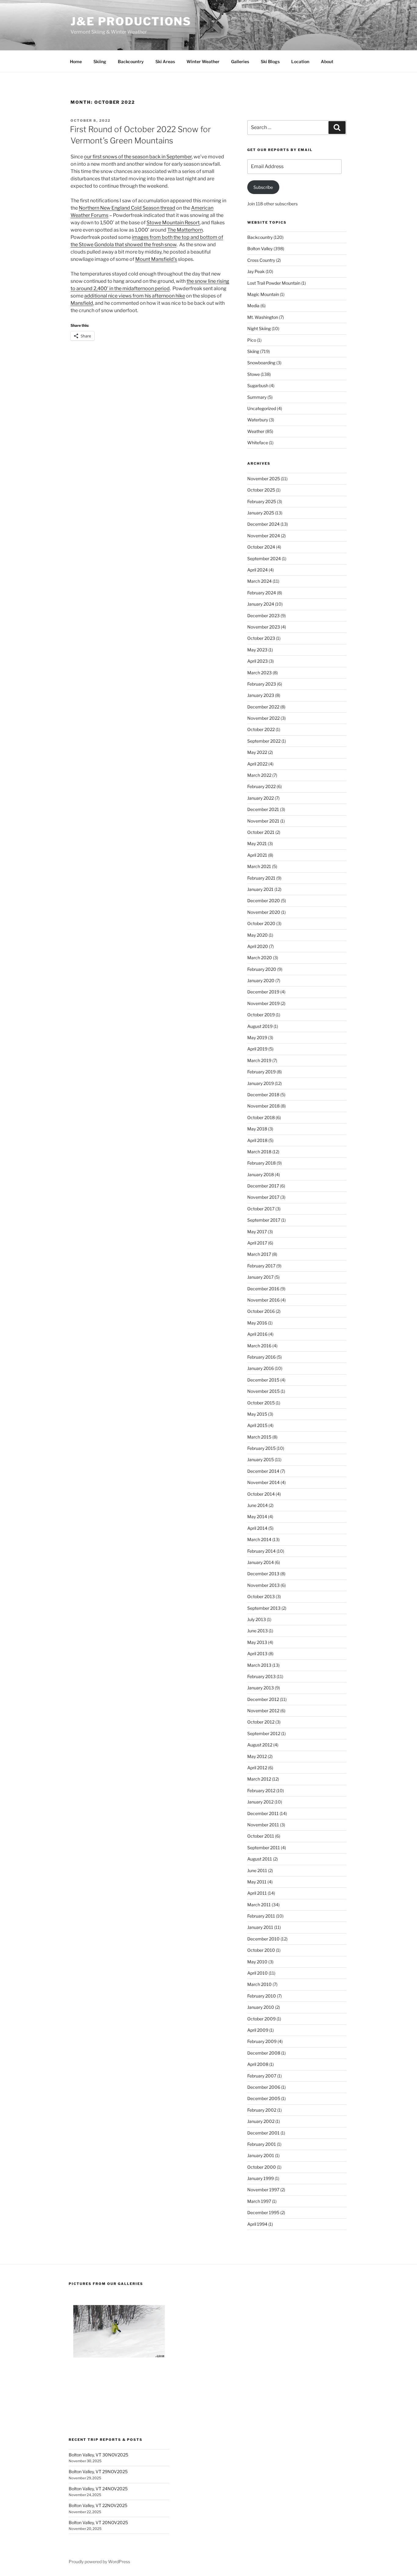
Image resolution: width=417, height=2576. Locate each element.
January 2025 (261, 513)
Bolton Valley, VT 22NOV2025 (98, 2505)
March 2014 (259, 1539)
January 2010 (261, 2007)
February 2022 (261, 786)
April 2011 (257, 1893)
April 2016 (257, 1334)
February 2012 (261, 1791)
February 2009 (262, 2041)
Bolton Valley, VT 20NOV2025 (98, 2522)
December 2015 (263, 1380)
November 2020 (264, 912)
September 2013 (264, 1608)
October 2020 (261, 923)
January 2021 (260, 889)
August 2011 (260, 1859)
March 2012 (259, 1779)
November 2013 (263, 1585)
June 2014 (257, 1505)
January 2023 (261, 695)
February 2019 (261, 1072)
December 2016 (263, 1289)
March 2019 (259, 1060)
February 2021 (261, 878)
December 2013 (263, 1574)
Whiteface (258, 443)
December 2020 (264, 901)
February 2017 (261, 1266)
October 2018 (261, 1117)
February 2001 (262, 2144)
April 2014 (257, 1528)
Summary (257, 397)
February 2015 (261, 1448)
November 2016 (263, 1300)
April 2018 (257, 1140)
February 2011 (261, 1916)
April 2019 (257, 1049)
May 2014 (257, 1517)
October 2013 (261, 1596)
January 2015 (261, 1459)
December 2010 (263, 1939)
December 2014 (263, 1471)
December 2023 (263, 616)
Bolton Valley (260, 249)
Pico (252, 340)
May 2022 (257, 752)
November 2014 (263, 1482)
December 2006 (264, 2087)
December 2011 (263, 1813)
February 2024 (262, 593)
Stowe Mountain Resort (173, 223)
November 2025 (264, 479)
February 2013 (261, 1676)
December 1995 (263, 2212)
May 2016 (257, 1323)
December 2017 (263, 1186)
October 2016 (261, 1311)
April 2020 (258, 946)
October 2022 (261, 729)
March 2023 (259, 673)
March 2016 (259, 1346)
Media (253, 306)
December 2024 (263, 524)
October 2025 (261, 490)
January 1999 (261, 2178)
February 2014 (261, 1551)
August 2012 (260, 1745)
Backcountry (131, 61)
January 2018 (261, 1175)
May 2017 (257, 1232)
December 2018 (263, 1095)
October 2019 (261, 1015)
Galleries (240, 61)
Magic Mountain (263, 294)
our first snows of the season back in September (138, 157)
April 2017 (257, 1243)
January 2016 (261, 1368)
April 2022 (257, 764)
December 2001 (263, 2133)
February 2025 (262, 501)
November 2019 (263, 1003)
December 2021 (263, 809)
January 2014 (261, 1562)
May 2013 (257, 1642)
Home (76, 61)
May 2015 (257, 1414)
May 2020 (257, 935)
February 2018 (261, 1163)
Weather (256, 431)
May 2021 (257, 843)
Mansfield (82, 303)
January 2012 (260, 1802)
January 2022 (261, 798)
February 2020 (262, 969)
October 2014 (261, 1494)
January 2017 (260, 1277)
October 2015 (261, 1403)
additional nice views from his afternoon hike (135, 296)
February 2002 (262, 2110)
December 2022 (263, 707)
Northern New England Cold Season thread (127, 208)
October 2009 (261, 2019)
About (327, 61)
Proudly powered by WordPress (99, 2562)
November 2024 (264, 536)
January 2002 (261, 2121)
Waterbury (258, 420)
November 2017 (263, 1197)
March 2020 (260, 958)
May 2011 (257, 1882)
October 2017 (261, 1209)
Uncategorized (262, 408)
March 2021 (259, 866)
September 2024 (264, 558)
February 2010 (262, 1996)
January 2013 (261, 1688)
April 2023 (257, 661)
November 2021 (263, 821)
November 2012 (263, 1711)
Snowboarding (261, 363)
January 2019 (261, 1083)
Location (300, 61)
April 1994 (257, 2224)
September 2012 (264, 1733)
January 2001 (261, 2155)
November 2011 (263, 1825)
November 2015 (263, 1391)
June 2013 (257, 1631)
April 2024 (257, 570)
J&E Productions (131, 21)
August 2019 (260, 1026)
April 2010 (257, 1973)
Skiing (100, 61)
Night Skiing (259, 328)
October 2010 (261, 1950)
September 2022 (264, 741)
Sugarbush (258, 385)
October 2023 (261, 638)
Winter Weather (203, 61)
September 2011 (264, 1848)
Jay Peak (256, 271)
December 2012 (263, 1699)
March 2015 (259, 1437)
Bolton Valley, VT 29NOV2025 (98, 2472)
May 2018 (257, 1129)
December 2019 (263, 992)
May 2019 (257, 1038)
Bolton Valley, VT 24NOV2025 (98, 2489)
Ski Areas (165, 61)
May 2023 (257, 650)
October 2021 (261, 832)
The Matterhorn (185, 230)
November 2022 (263, 718)
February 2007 (262, 2076)
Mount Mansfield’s (156, 259)
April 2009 (258, 2030)
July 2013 (257, 1619)
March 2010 (259, 1984)
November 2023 (264, 627)
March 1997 (259, 2201)
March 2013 (259, 1665)
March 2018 (259, 1152)
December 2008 (264, 2053)
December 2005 (264, 2098)
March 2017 (259, 1254)
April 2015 (257, 1425)
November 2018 (263, 1106)
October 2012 (261, 1722)
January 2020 (261, 980)
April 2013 (257, 1654)
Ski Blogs (270, 61)
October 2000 (262, 2167)
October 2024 (261, 547)
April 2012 (257, 1768)
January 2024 (261, 604)
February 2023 (262, 684)
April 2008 (258, 2064)
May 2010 (257, 1962)
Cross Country (261, 260)
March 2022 (259, 775)
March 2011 (259, 1905)
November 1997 (263, 2190)
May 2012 (257, 1756)
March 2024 (259, 581)
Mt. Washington (263, 317)
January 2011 (260, 1927)
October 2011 (261, 1836)
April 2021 (257, 855)
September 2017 (264, 1220)
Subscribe (263, 187)
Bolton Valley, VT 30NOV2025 (98, 2455)
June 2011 (257, 1870)
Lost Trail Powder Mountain (274, 283)
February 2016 (261, 1357)
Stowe (254, 374)
